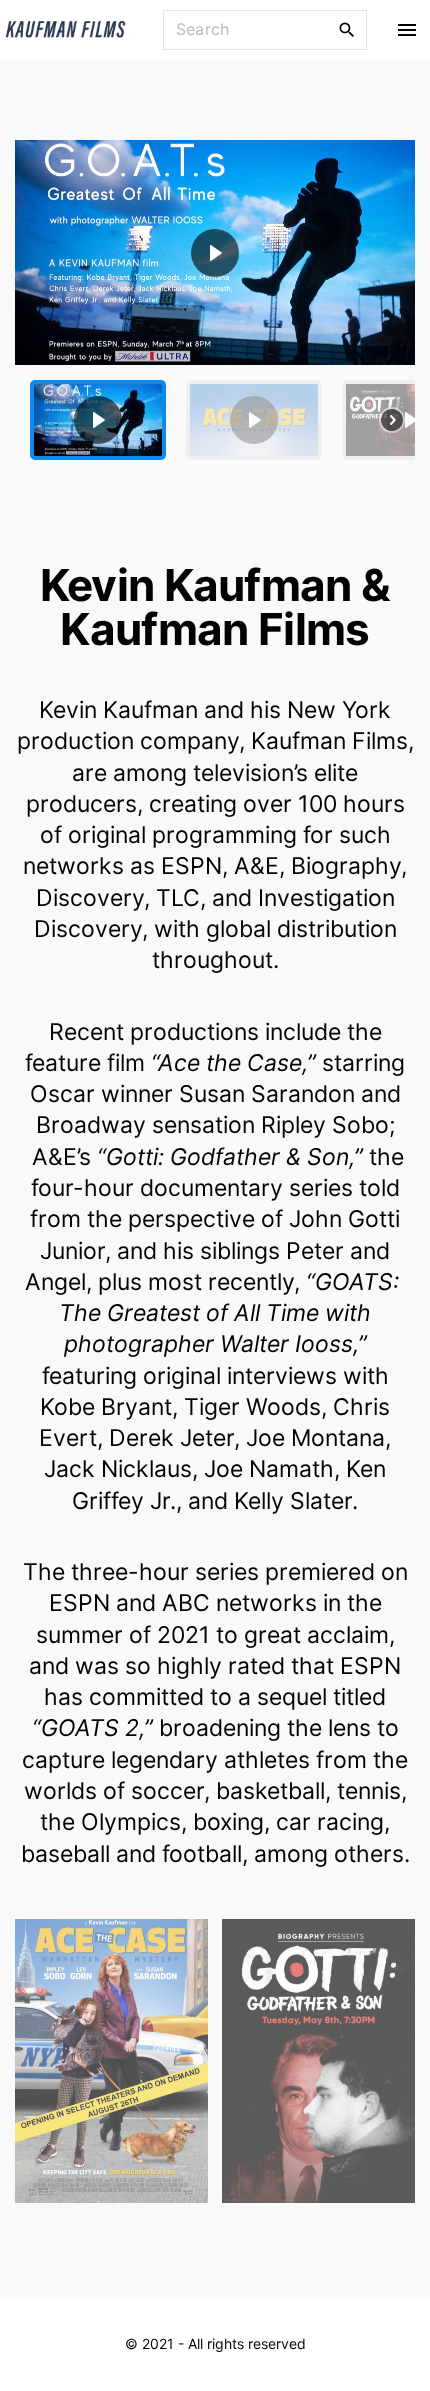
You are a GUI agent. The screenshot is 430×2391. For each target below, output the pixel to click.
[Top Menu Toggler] (406, 30)
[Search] (347, 29)
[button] (215, 252)
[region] (215, 307)
